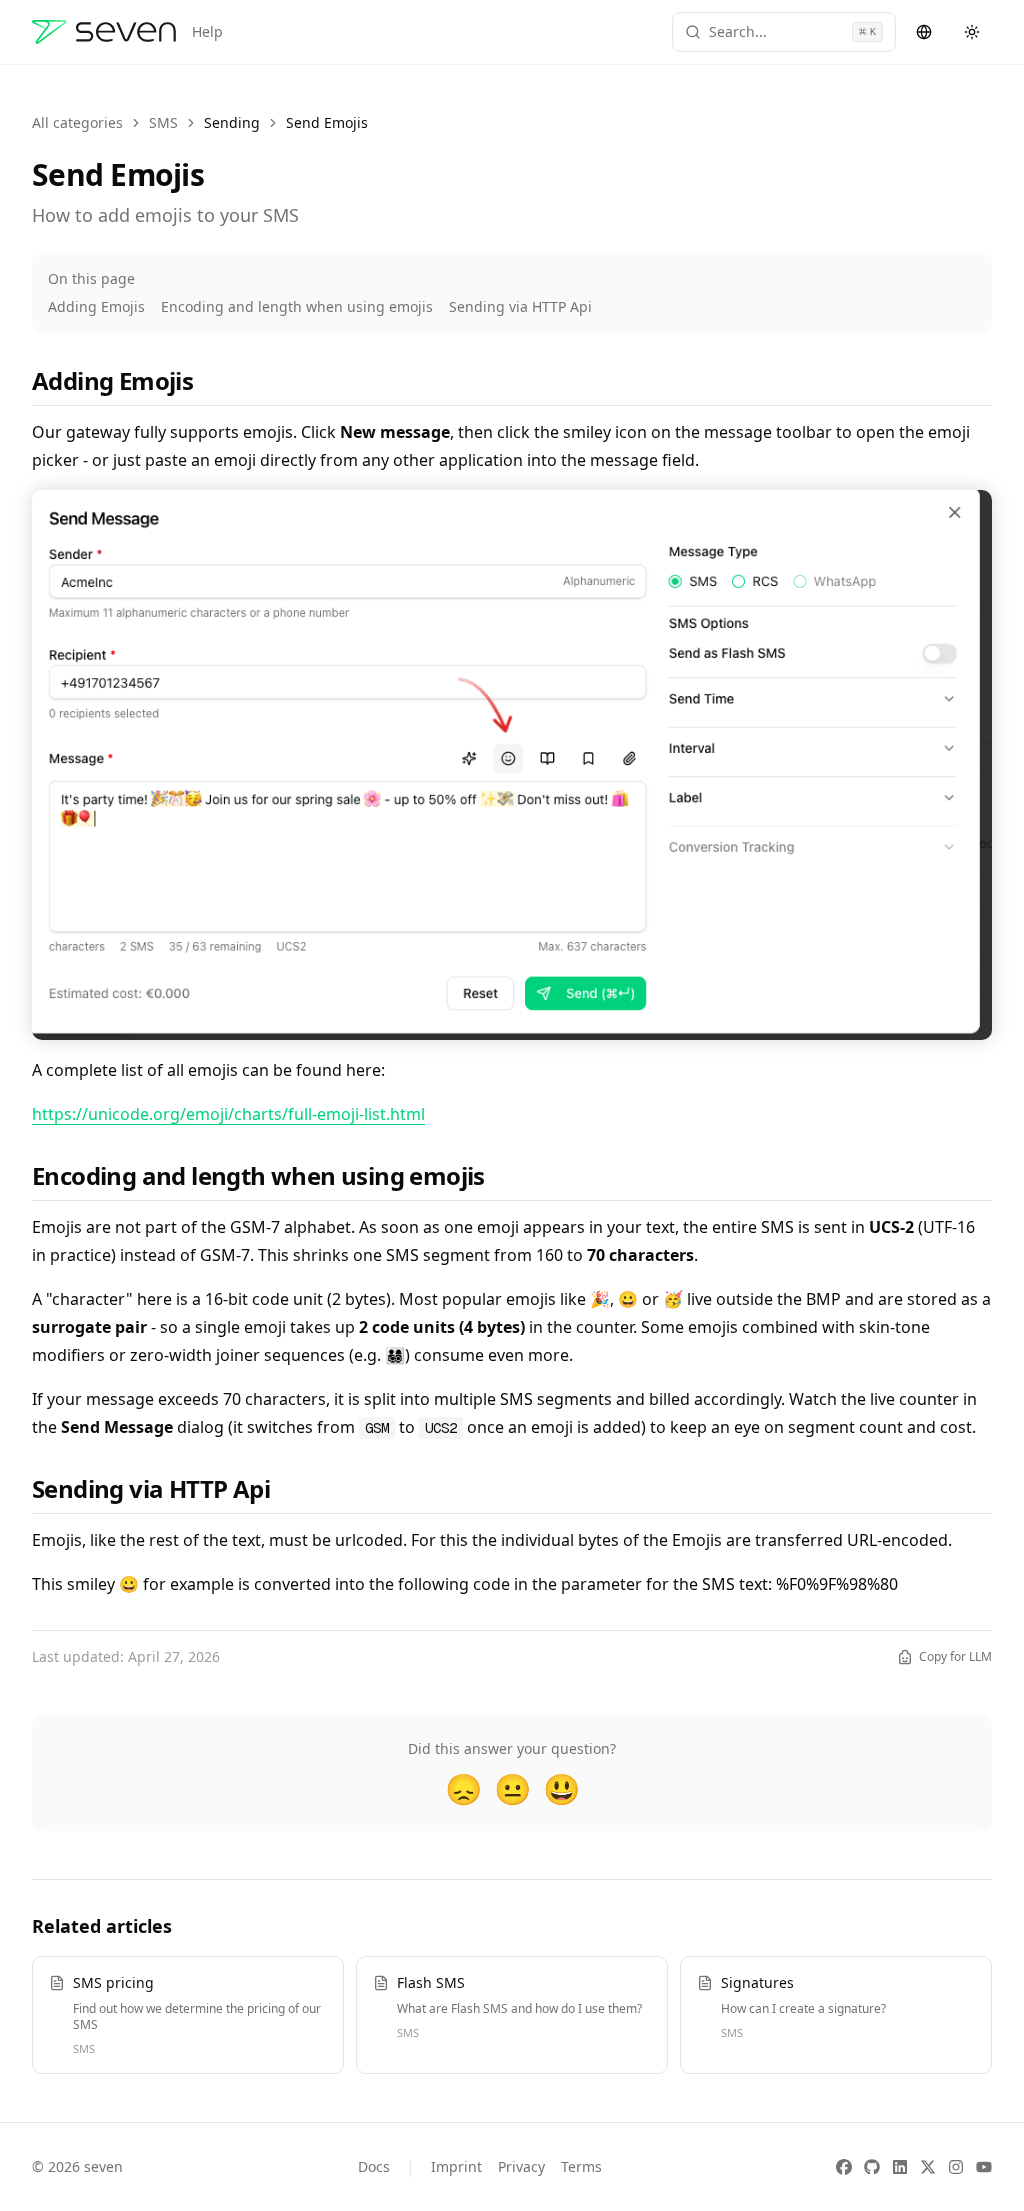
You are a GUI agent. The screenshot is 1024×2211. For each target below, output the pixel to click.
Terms (581, 2166)
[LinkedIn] (900, 2167)
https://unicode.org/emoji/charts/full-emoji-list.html (228, 1114)
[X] (928, 2167)
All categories (77, 122)
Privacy (521, 2166)
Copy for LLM (955, 1657)
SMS (163, 122)
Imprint (456, 2166)
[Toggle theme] (972, 32)
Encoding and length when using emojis (297, 306)
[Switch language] (924, 32)
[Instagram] (956, 2167)
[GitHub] (872, 2167)
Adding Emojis (96, 306)
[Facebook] (844, 2167)
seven (103, 2166)
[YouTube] (984, 2167)
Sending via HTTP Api (520, 306)
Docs (374, 2166)
